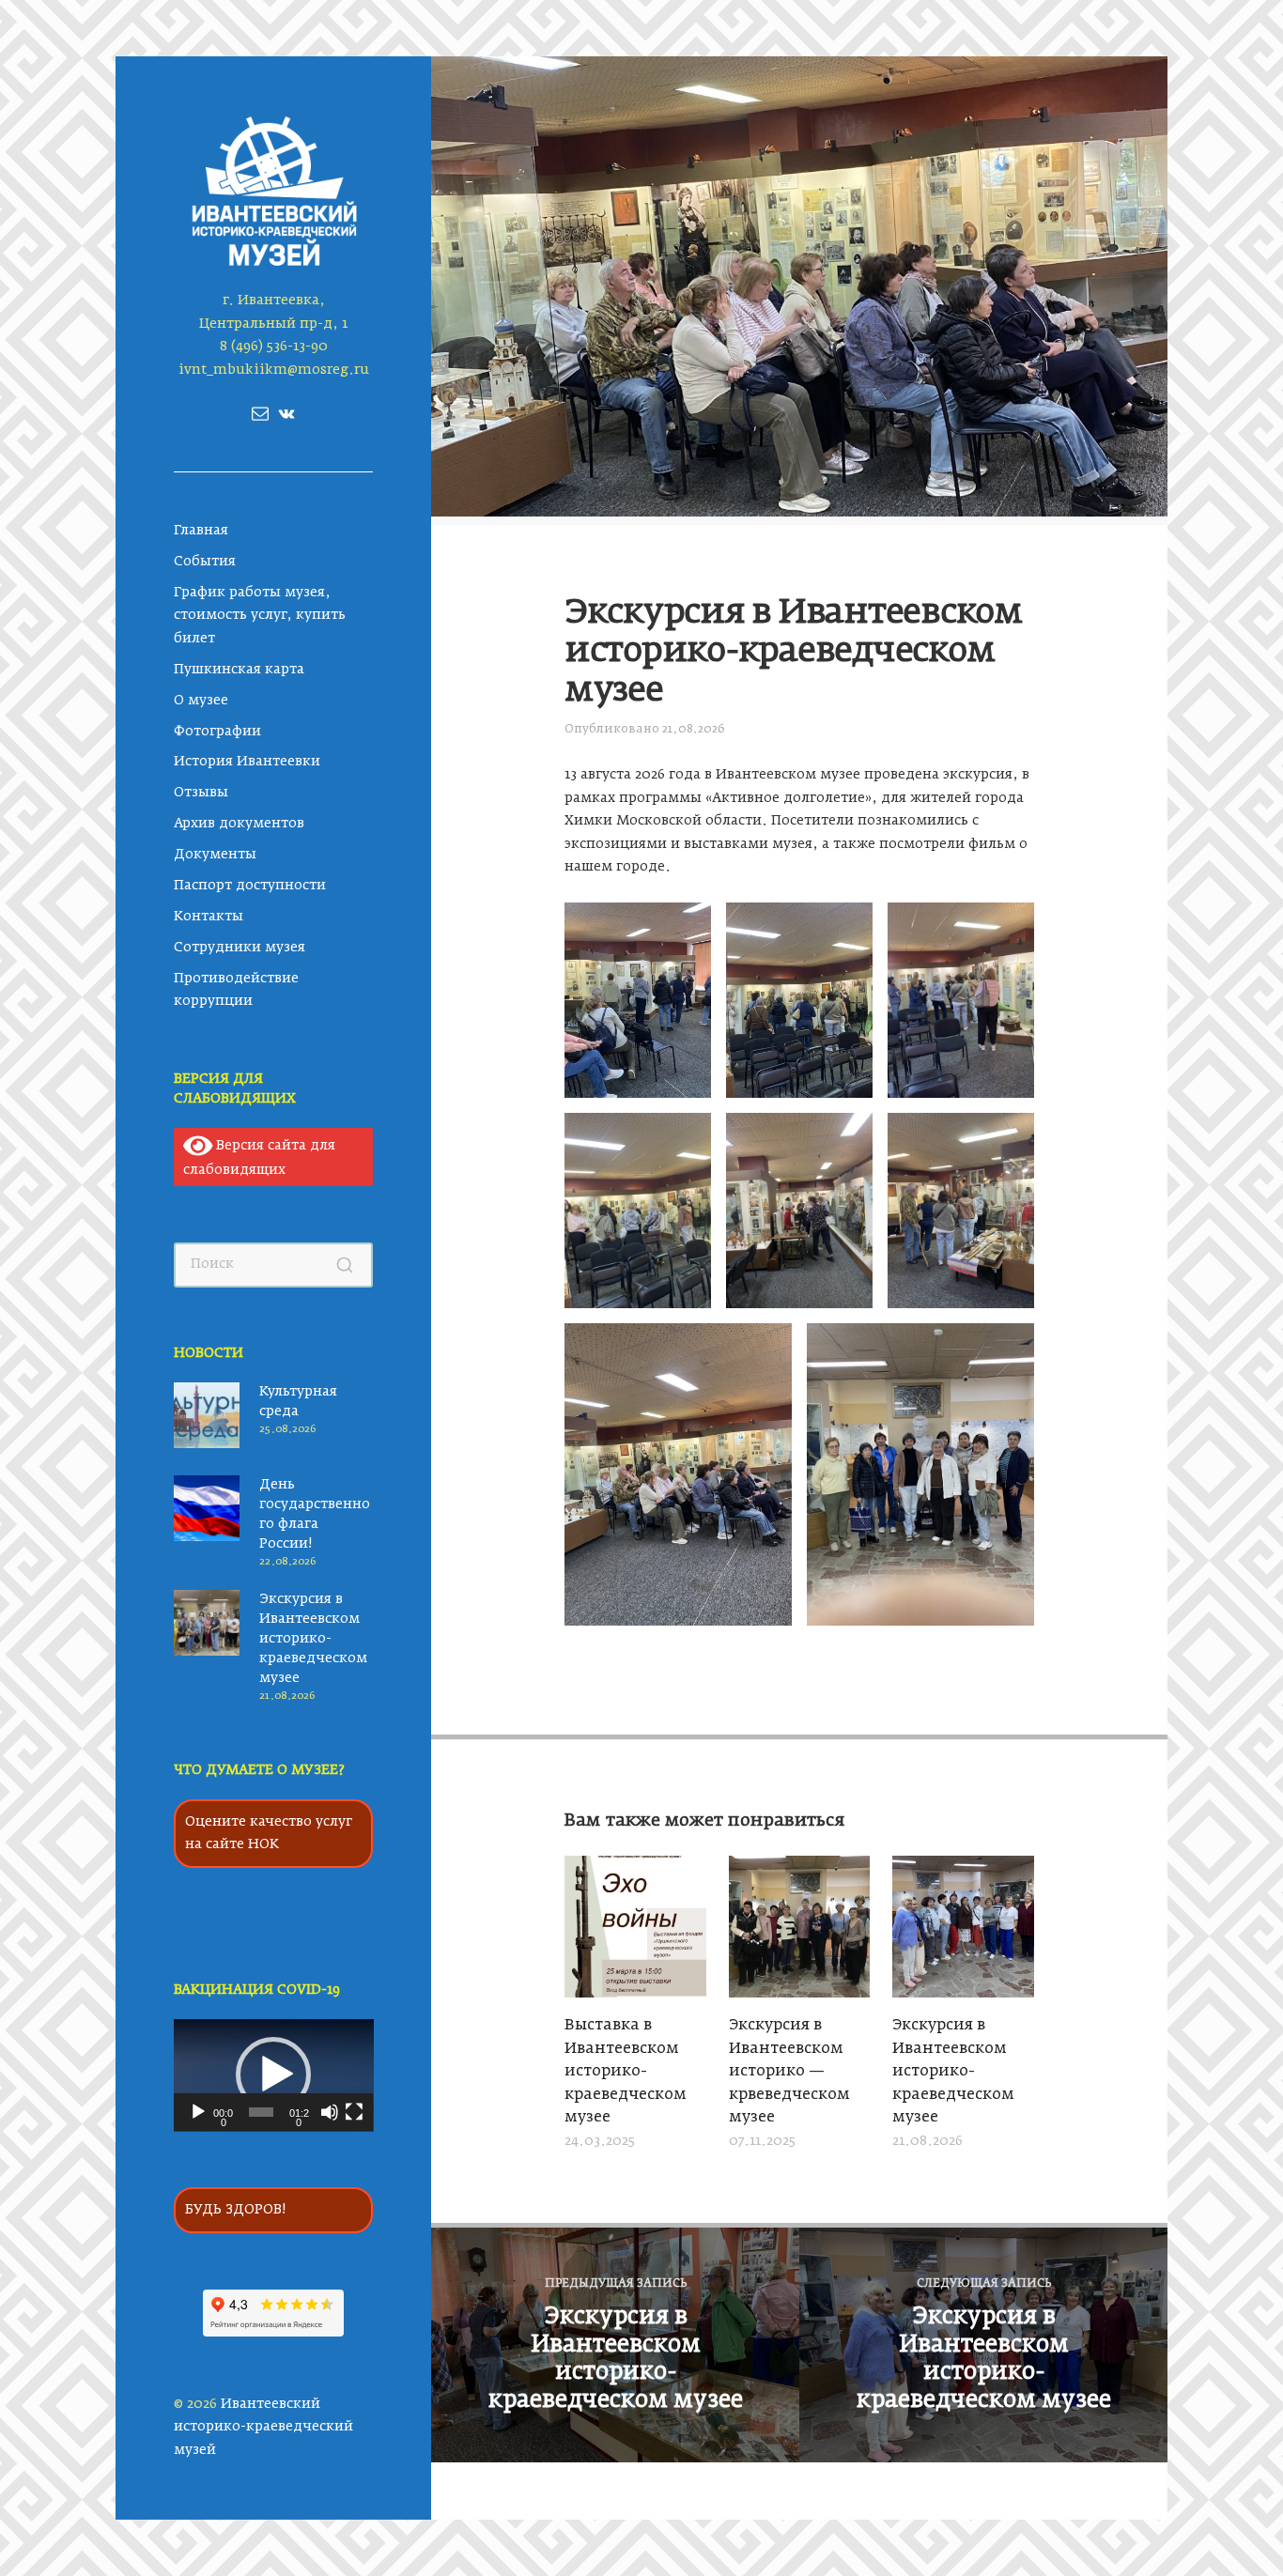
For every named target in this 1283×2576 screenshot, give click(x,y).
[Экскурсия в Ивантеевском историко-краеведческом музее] (963, 1930)
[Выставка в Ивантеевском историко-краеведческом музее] (635, 1930)
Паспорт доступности (250, 886)
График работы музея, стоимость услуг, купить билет (260, 616)
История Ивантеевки (247, 762)
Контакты (209, 917)
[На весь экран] (354, 2112)
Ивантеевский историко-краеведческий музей (263, 2427)
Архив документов (239, 824)
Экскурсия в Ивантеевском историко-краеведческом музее (313, 1639)
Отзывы (201, 793)
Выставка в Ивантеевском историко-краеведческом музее (626, 2072)
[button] (273, 2075)
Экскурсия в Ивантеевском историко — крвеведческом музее (789, 2072)
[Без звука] (330, 2112)
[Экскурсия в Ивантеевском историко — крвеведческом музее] (800, 1930)
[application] (274, 2075)
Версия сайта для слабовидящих (260, 1158)
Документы (215, 855)
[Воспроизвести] (198, 2112)
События (205, 562)
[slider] (261, 2112)
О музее (201, 701)
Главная (201, 531)
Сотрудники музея (240, 948)
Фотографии (217, 732)
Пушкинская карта (239, 670)
